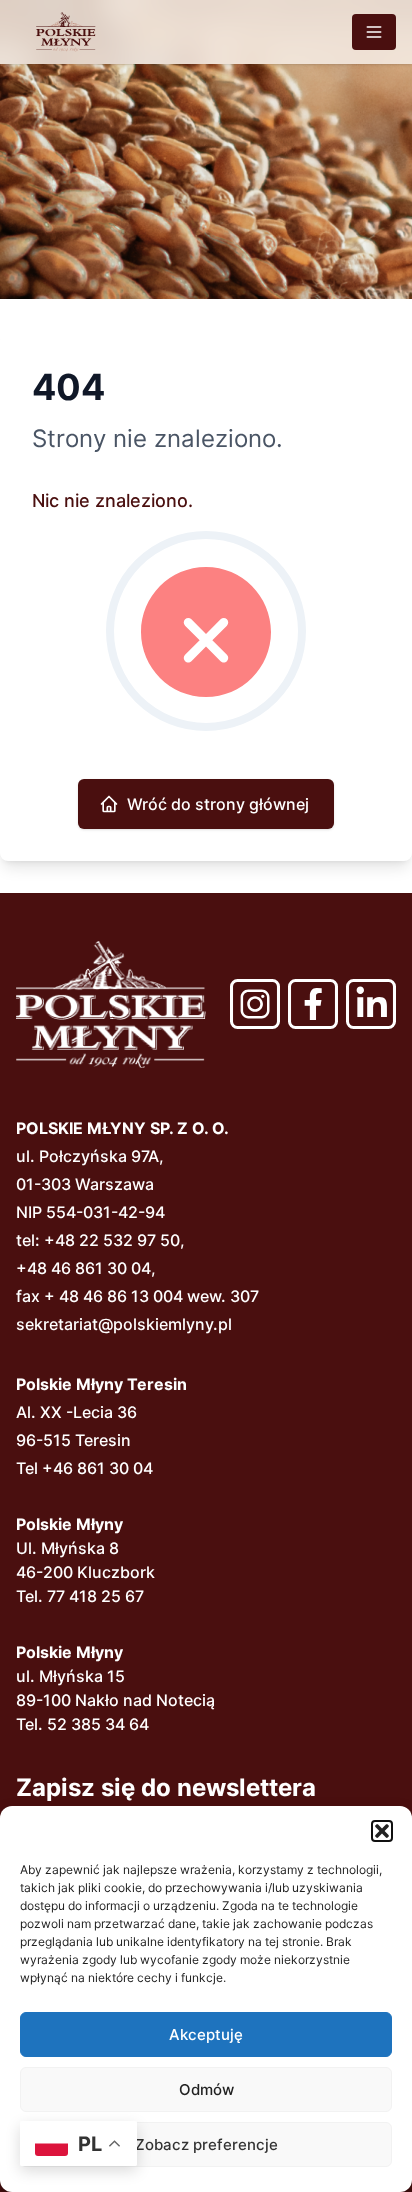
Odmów (206, 2089)
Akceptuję (206, 2034)
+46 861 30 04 (97, 1468)
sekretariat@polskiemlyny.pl (124, 1324)
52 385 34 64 (98, 1724)
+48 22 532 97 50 (112, 1240)
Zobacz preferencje (206, 2144)
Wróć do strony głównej (218, 804)
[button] (382, 1831)
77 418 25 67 (95, 1596)
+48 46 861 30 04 (83, 1268)
